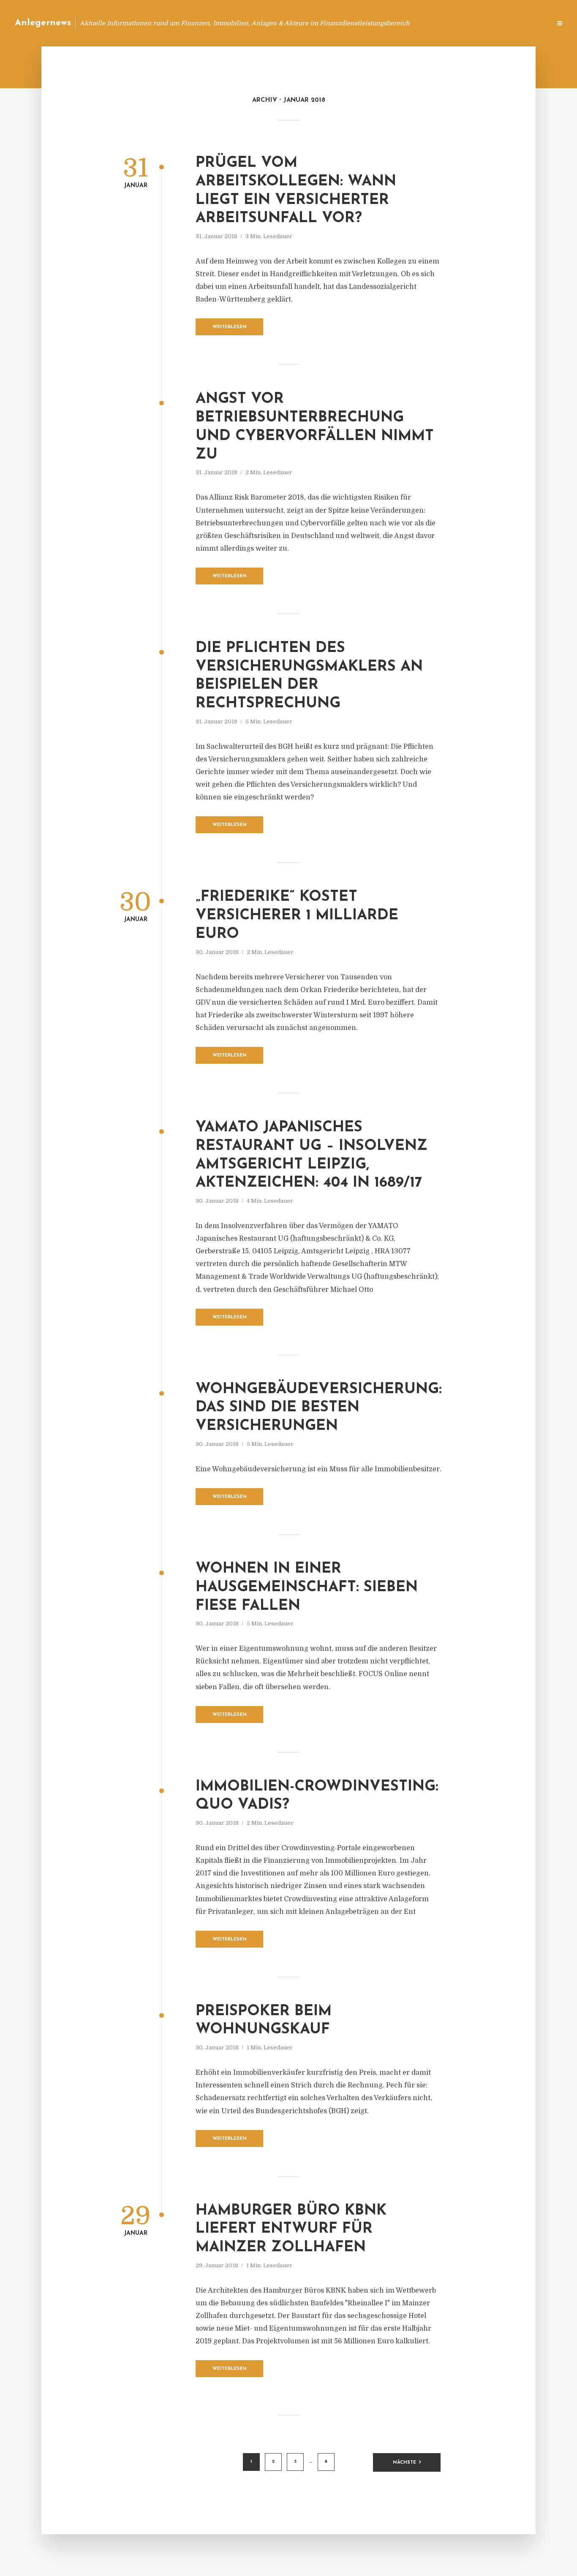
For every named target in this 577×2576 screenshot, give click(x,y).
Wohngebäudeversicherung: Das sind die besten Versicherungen (319, 1408)
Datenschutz (526, 23)
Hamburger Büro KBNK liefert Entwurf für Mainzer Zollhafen (291, 2230)
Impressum (481, 23)
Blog (384, 23)
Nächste (404, 2463)
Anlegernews (43, 23)
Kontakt (442, 23)
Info (410, 23)
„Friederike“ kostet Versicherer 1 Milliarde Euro (297, 916)
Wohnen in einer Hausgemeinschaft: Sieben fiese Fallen (307, 1588)
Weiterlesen (230, 327)
